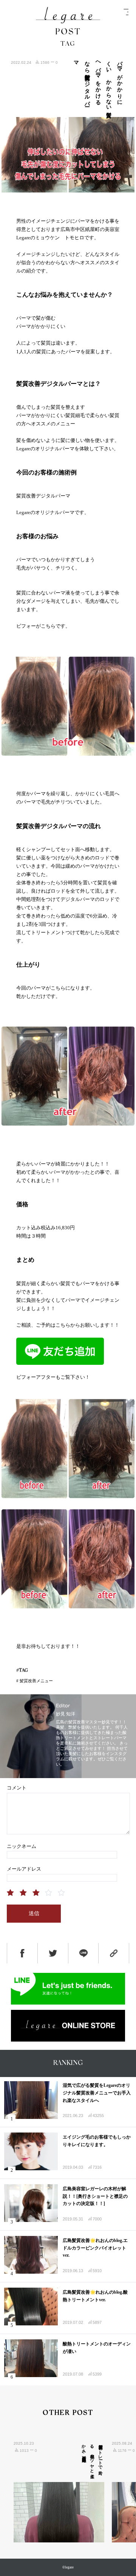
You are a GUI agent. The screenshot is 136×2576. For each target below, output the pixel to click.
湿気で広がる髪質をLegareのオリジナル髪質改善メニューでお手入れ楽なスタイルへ (97, 2093)
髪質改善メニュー (36, 1681)
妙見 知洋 (66, 1714)
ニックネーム (22, 1846)
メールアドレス (24, 1869)
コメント (17, 1788)
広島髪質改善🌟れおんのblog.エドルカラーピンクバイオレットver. (95, 2248)
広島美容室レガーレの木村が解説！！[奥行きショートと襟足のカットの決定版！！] (95, 2196)
